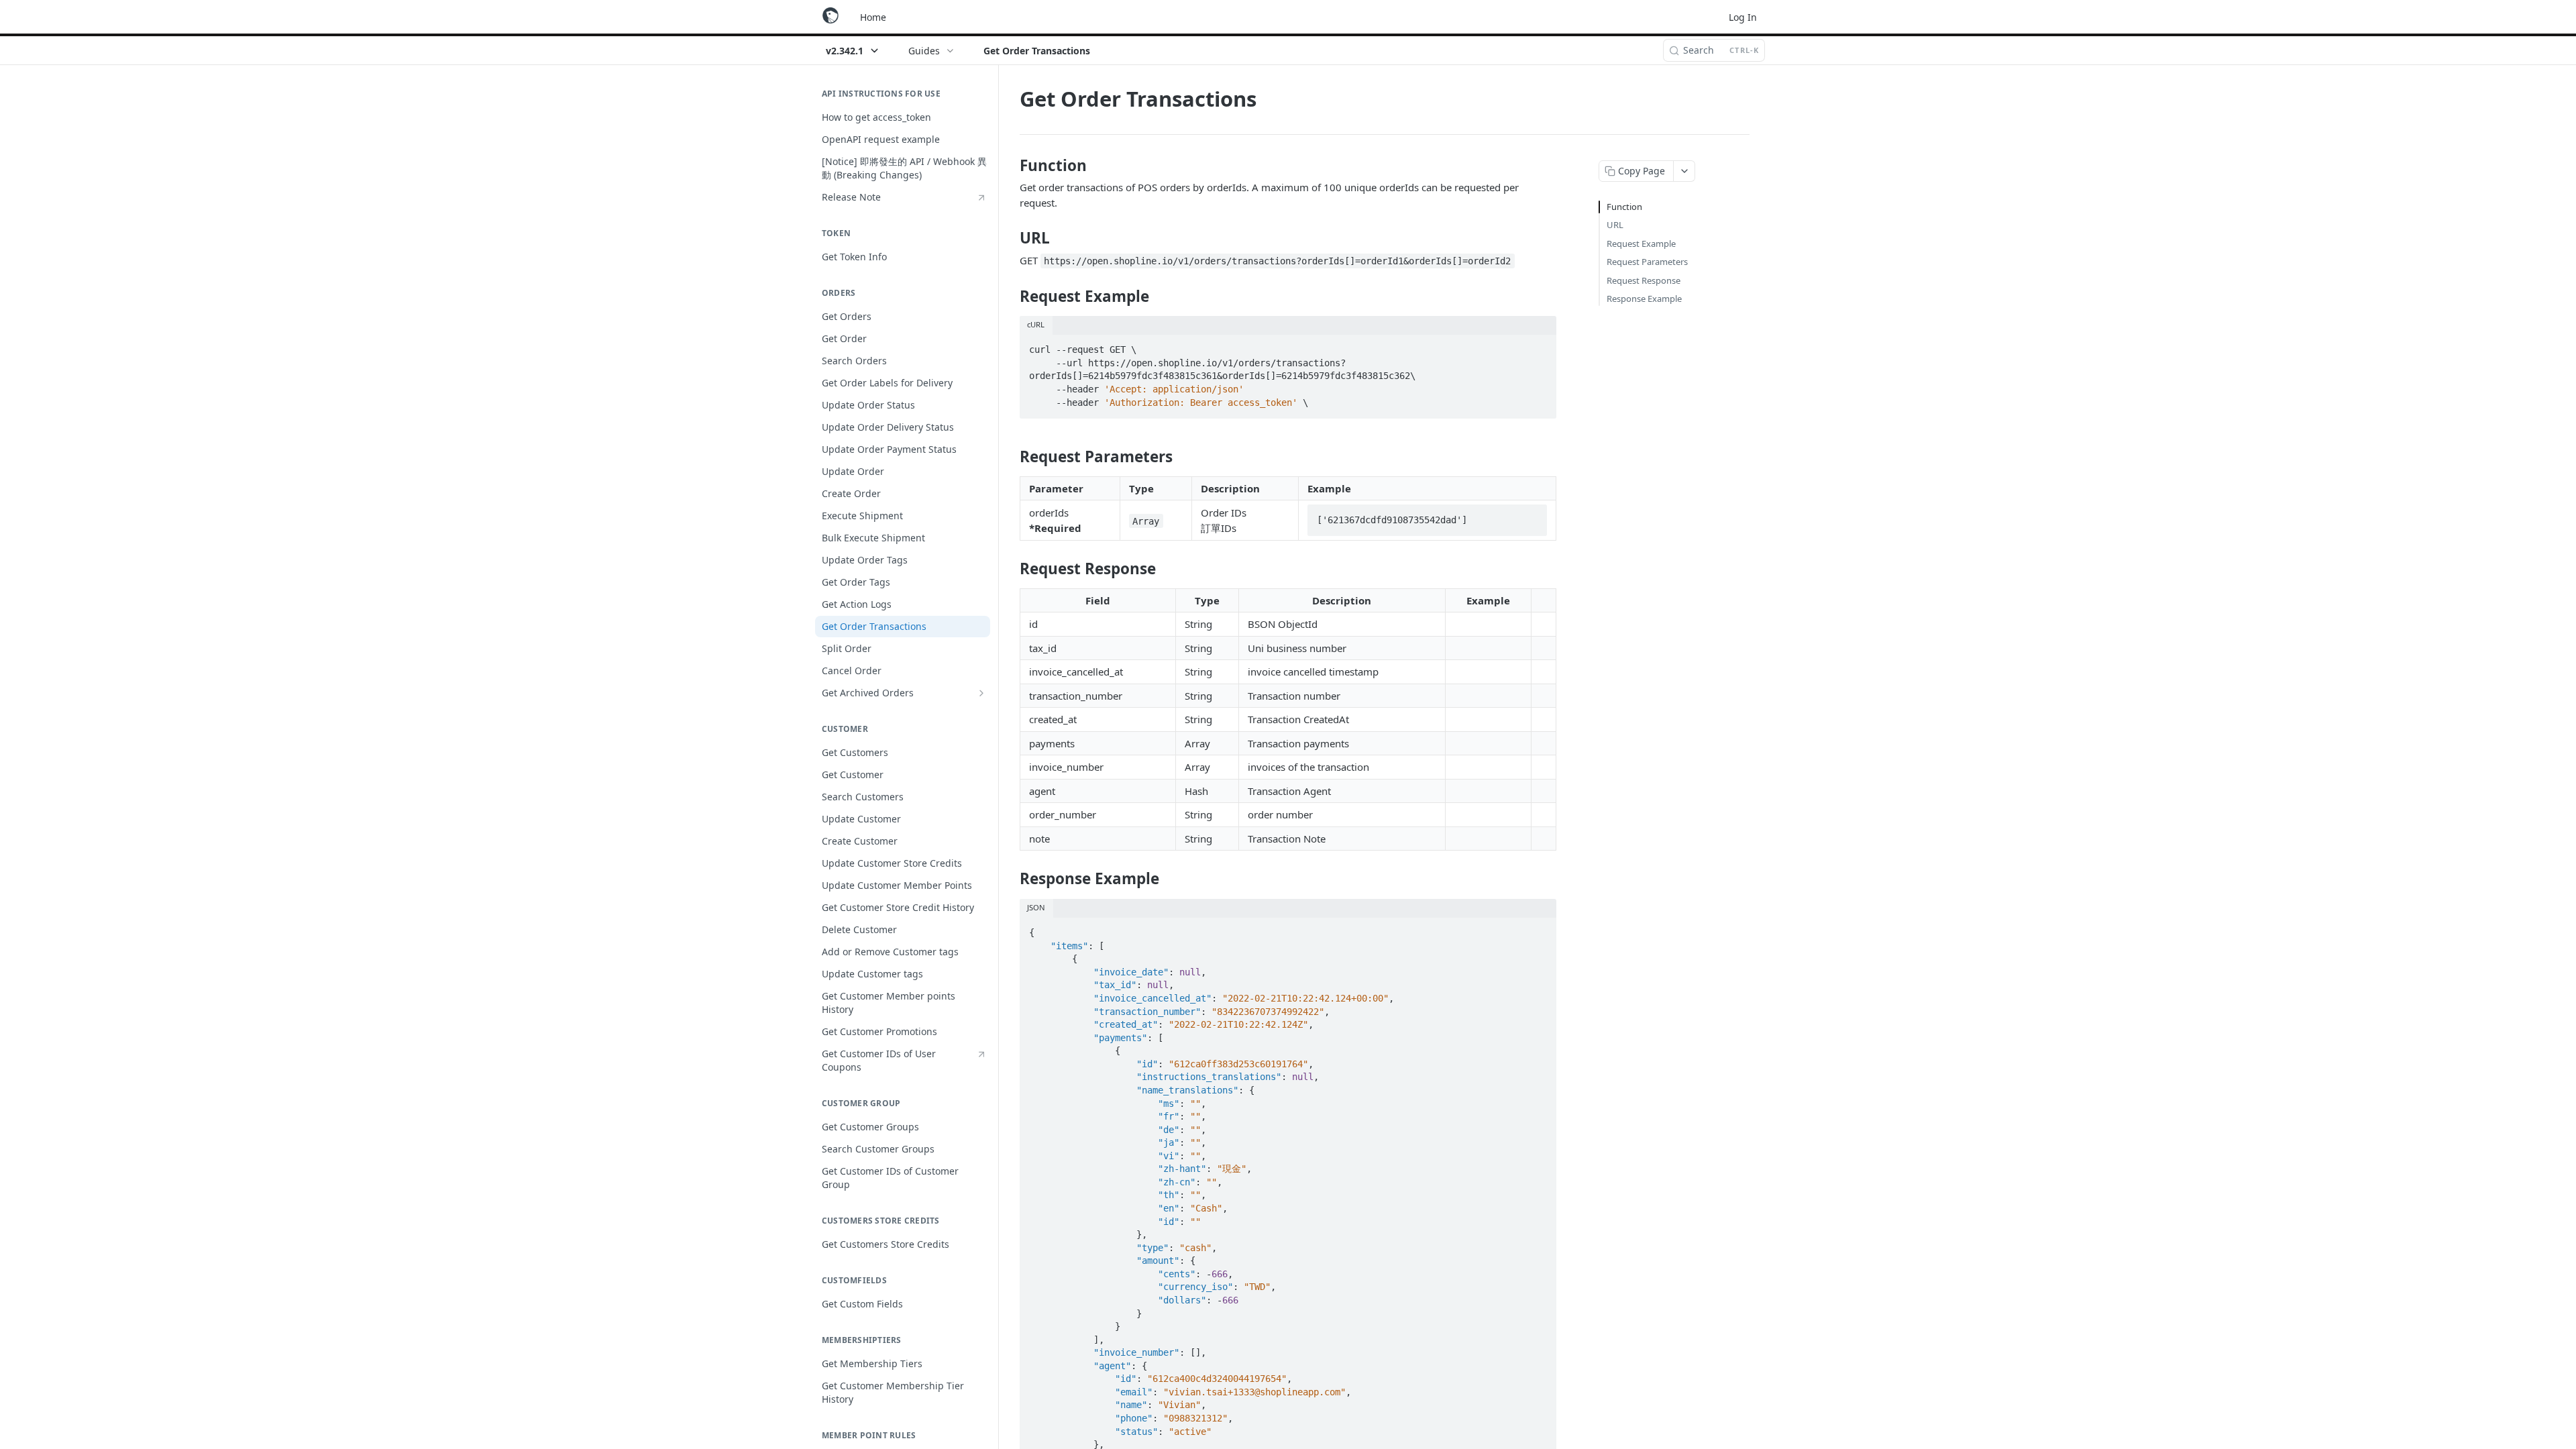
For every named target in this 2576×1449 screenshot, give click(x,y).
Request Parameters (1647, 262)
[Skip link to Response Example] (1011, 879)
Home (873, 17)
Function (1624, 207)
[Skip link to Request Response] (1011, 569)
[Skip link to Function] (1011, 166)
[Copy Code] (1540, 346)
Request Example (1641, 244)
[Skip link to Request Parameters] (1011, 457)
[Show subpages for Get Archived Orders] (981, 693)
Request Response (1644, 280)
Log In (1743, 17)
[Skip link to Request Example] (1011, 296)
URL (1615, 225)
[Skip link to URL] (1011, 238)
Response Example (1644, 299)
